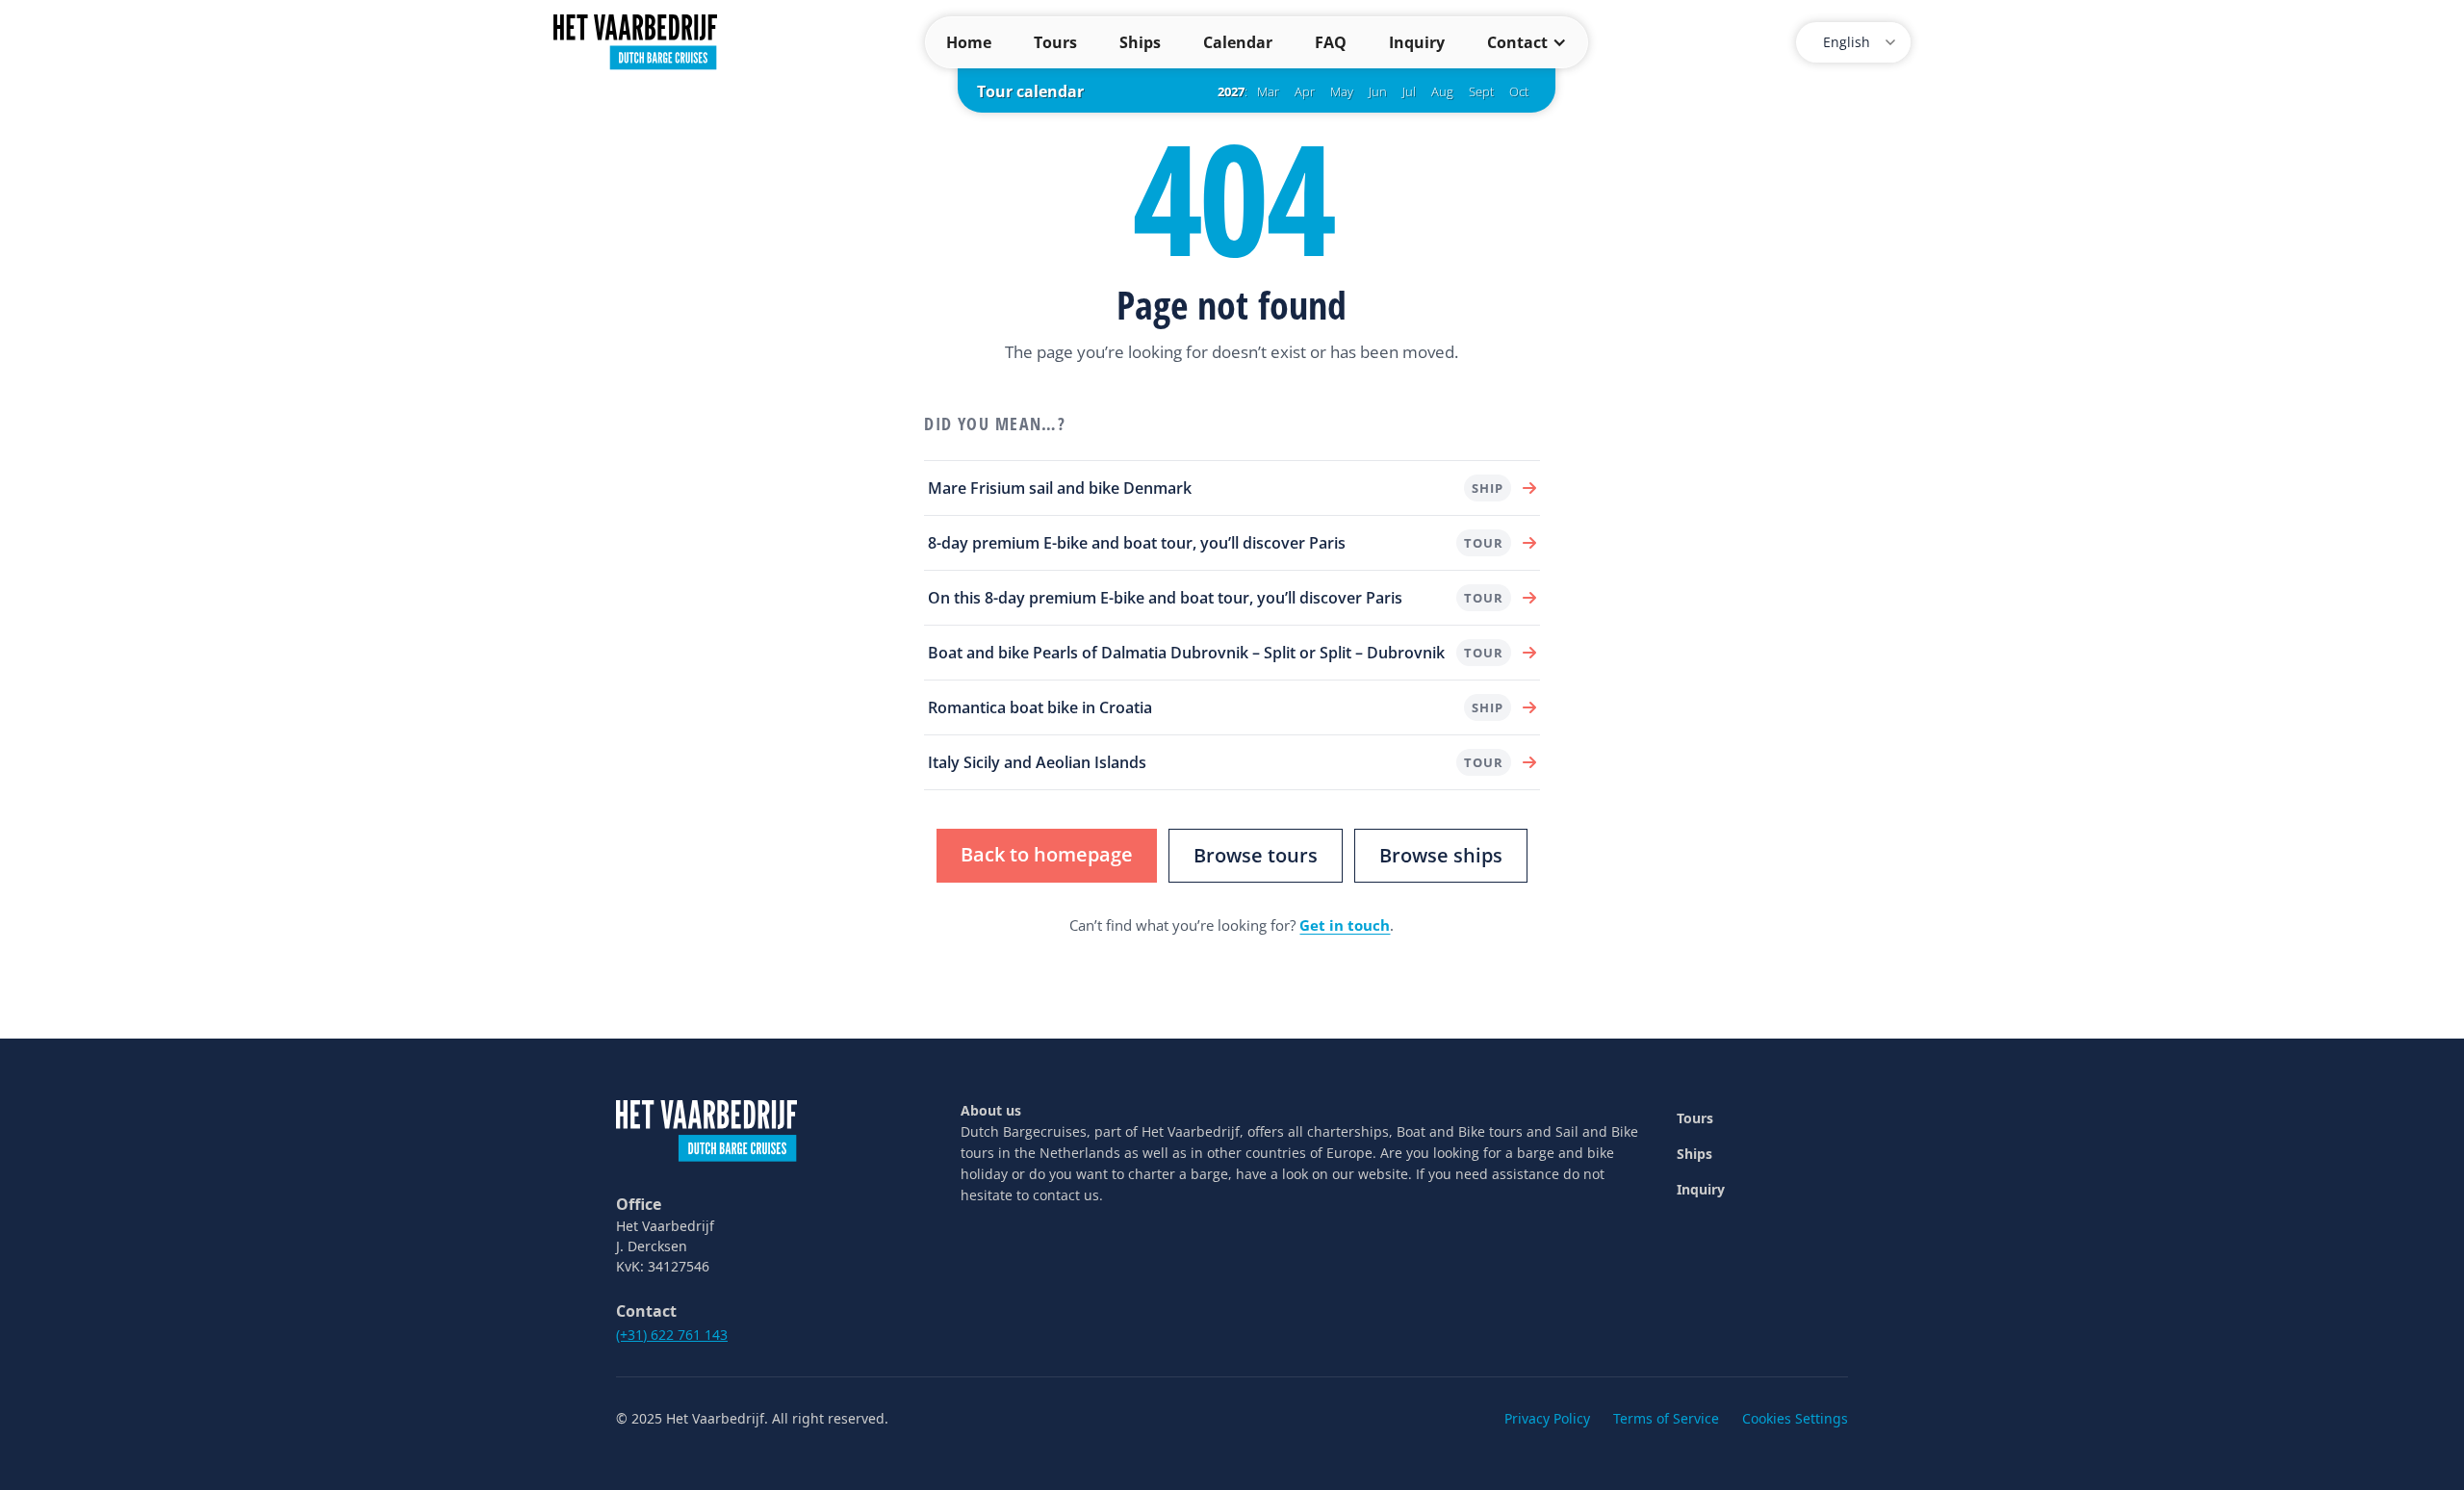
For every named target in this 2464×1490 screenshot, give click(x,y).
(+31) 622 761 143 (672, 1335)
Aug (1442, 91)
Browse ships (1441, 855)
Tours (1055, 42)
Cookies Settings (1795, 1418)
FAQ (1331, 42)
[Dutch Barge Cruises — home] (635, 40)
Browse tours (1256, 855)
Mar (1268, 91)
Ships (1140, 42)
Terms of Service (1666, 1418)
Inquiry (1417, 42)
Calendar (1238, 42)
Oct (1519, 91)
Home (969, 42)
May (1342, 91)
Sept (1481, 91)
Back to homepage (1047, 854)
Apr (1305, 91)
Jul (1409, 91)
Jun (1378, 91)
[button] (1527, 42)
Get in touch (1345, 925)
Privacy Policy (1547, 1418)
